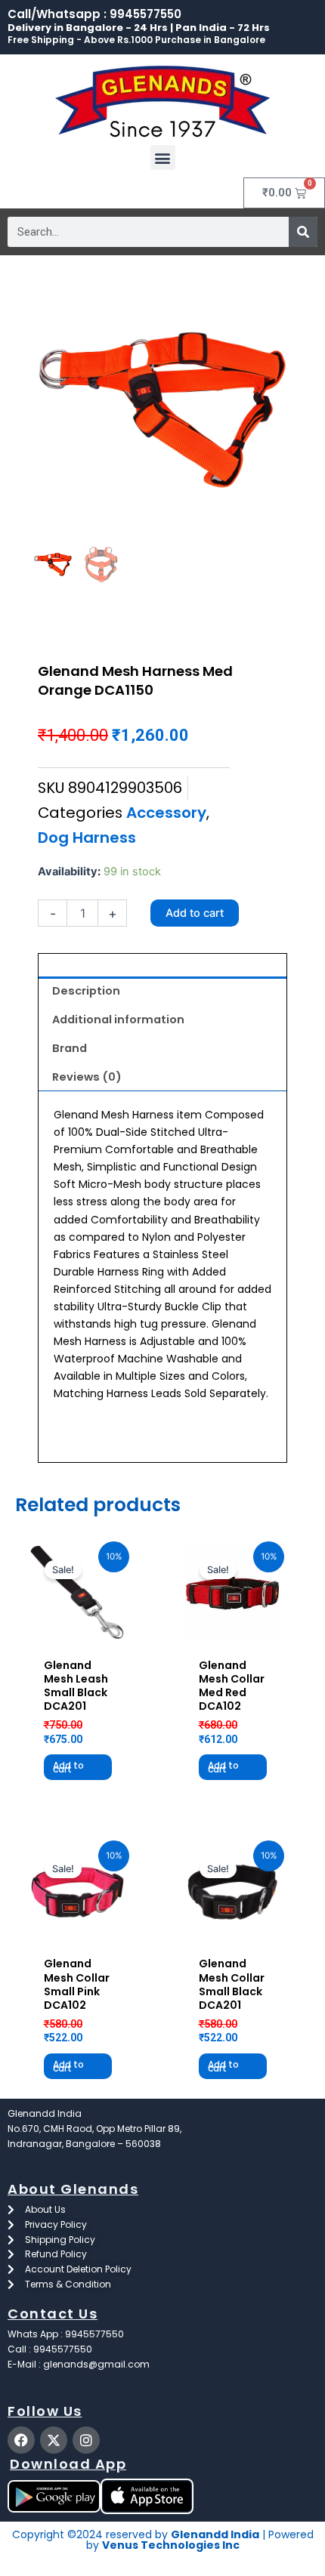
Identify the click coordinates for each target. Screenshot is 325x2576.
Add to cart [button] (68, 1767)
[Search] (303, 232)
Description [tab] (86, 991)
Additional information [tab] (118, 1020)
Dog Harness (87, 838)
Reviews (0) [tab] (87, 1077)
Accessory (166, 813)
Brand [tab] (70, 1048)
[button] (163, 157)
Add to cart (195, 913)
